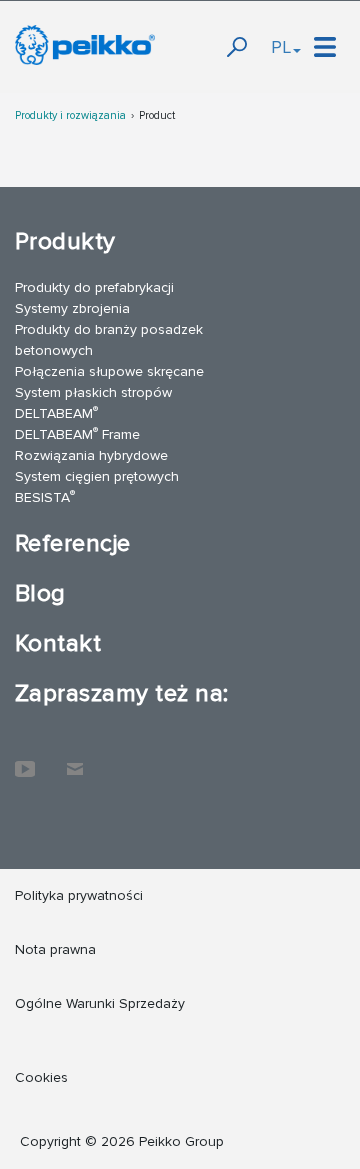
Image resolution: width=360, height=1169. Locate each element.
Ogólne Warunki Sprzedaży (100, 1003)
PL (281, 47)
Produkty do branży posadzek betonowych (109, 340)
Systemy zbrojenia (72, 308)
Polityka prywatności (79, 895)
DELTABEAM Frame (77, 433)
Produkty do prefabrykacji (94, 287)
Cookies (41, 1077)
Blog (40, 593)
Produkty (65, 241)
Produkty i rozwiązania (70, 115)
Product (157, 115)
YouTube (25, 759)
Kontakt (58, 643)
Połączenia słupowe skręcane (109, 371)
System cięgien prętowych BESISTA (97, 487)
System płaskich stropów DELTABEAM (93, 403)
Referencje (73, 543)
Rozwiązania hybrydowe (91, 455)
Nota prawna (55, 949)
